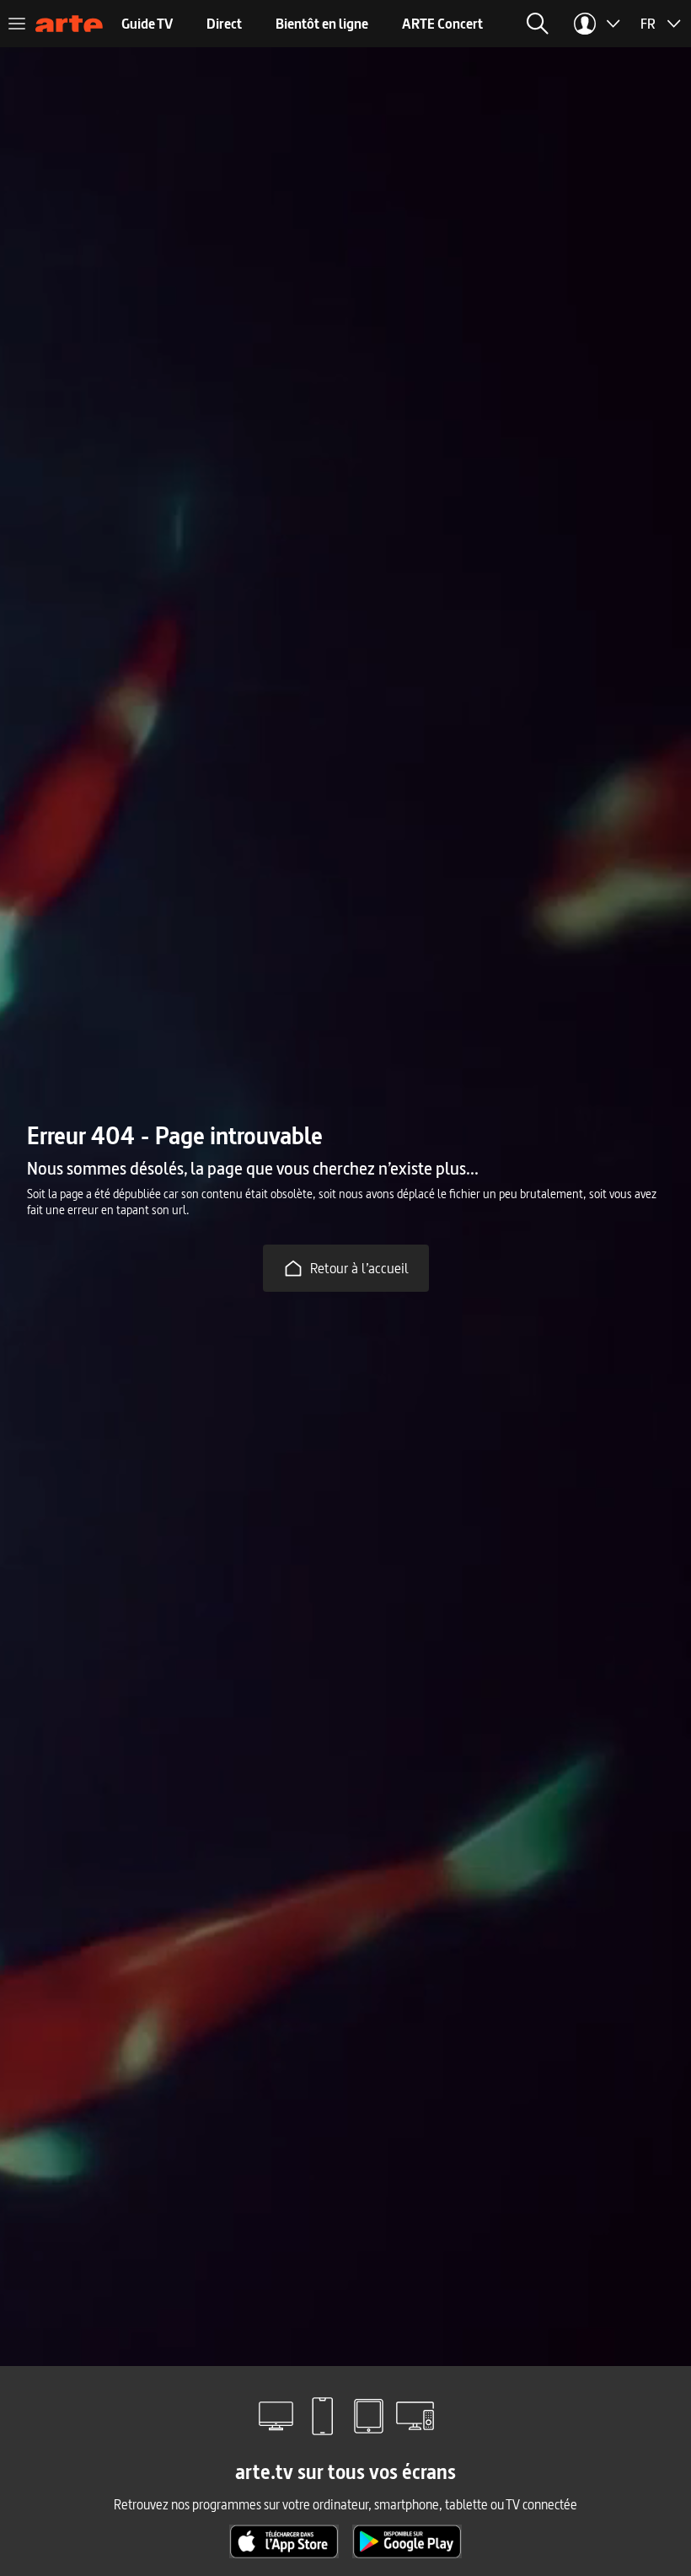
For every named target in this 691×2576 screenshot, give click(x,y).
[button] (538, 24)
